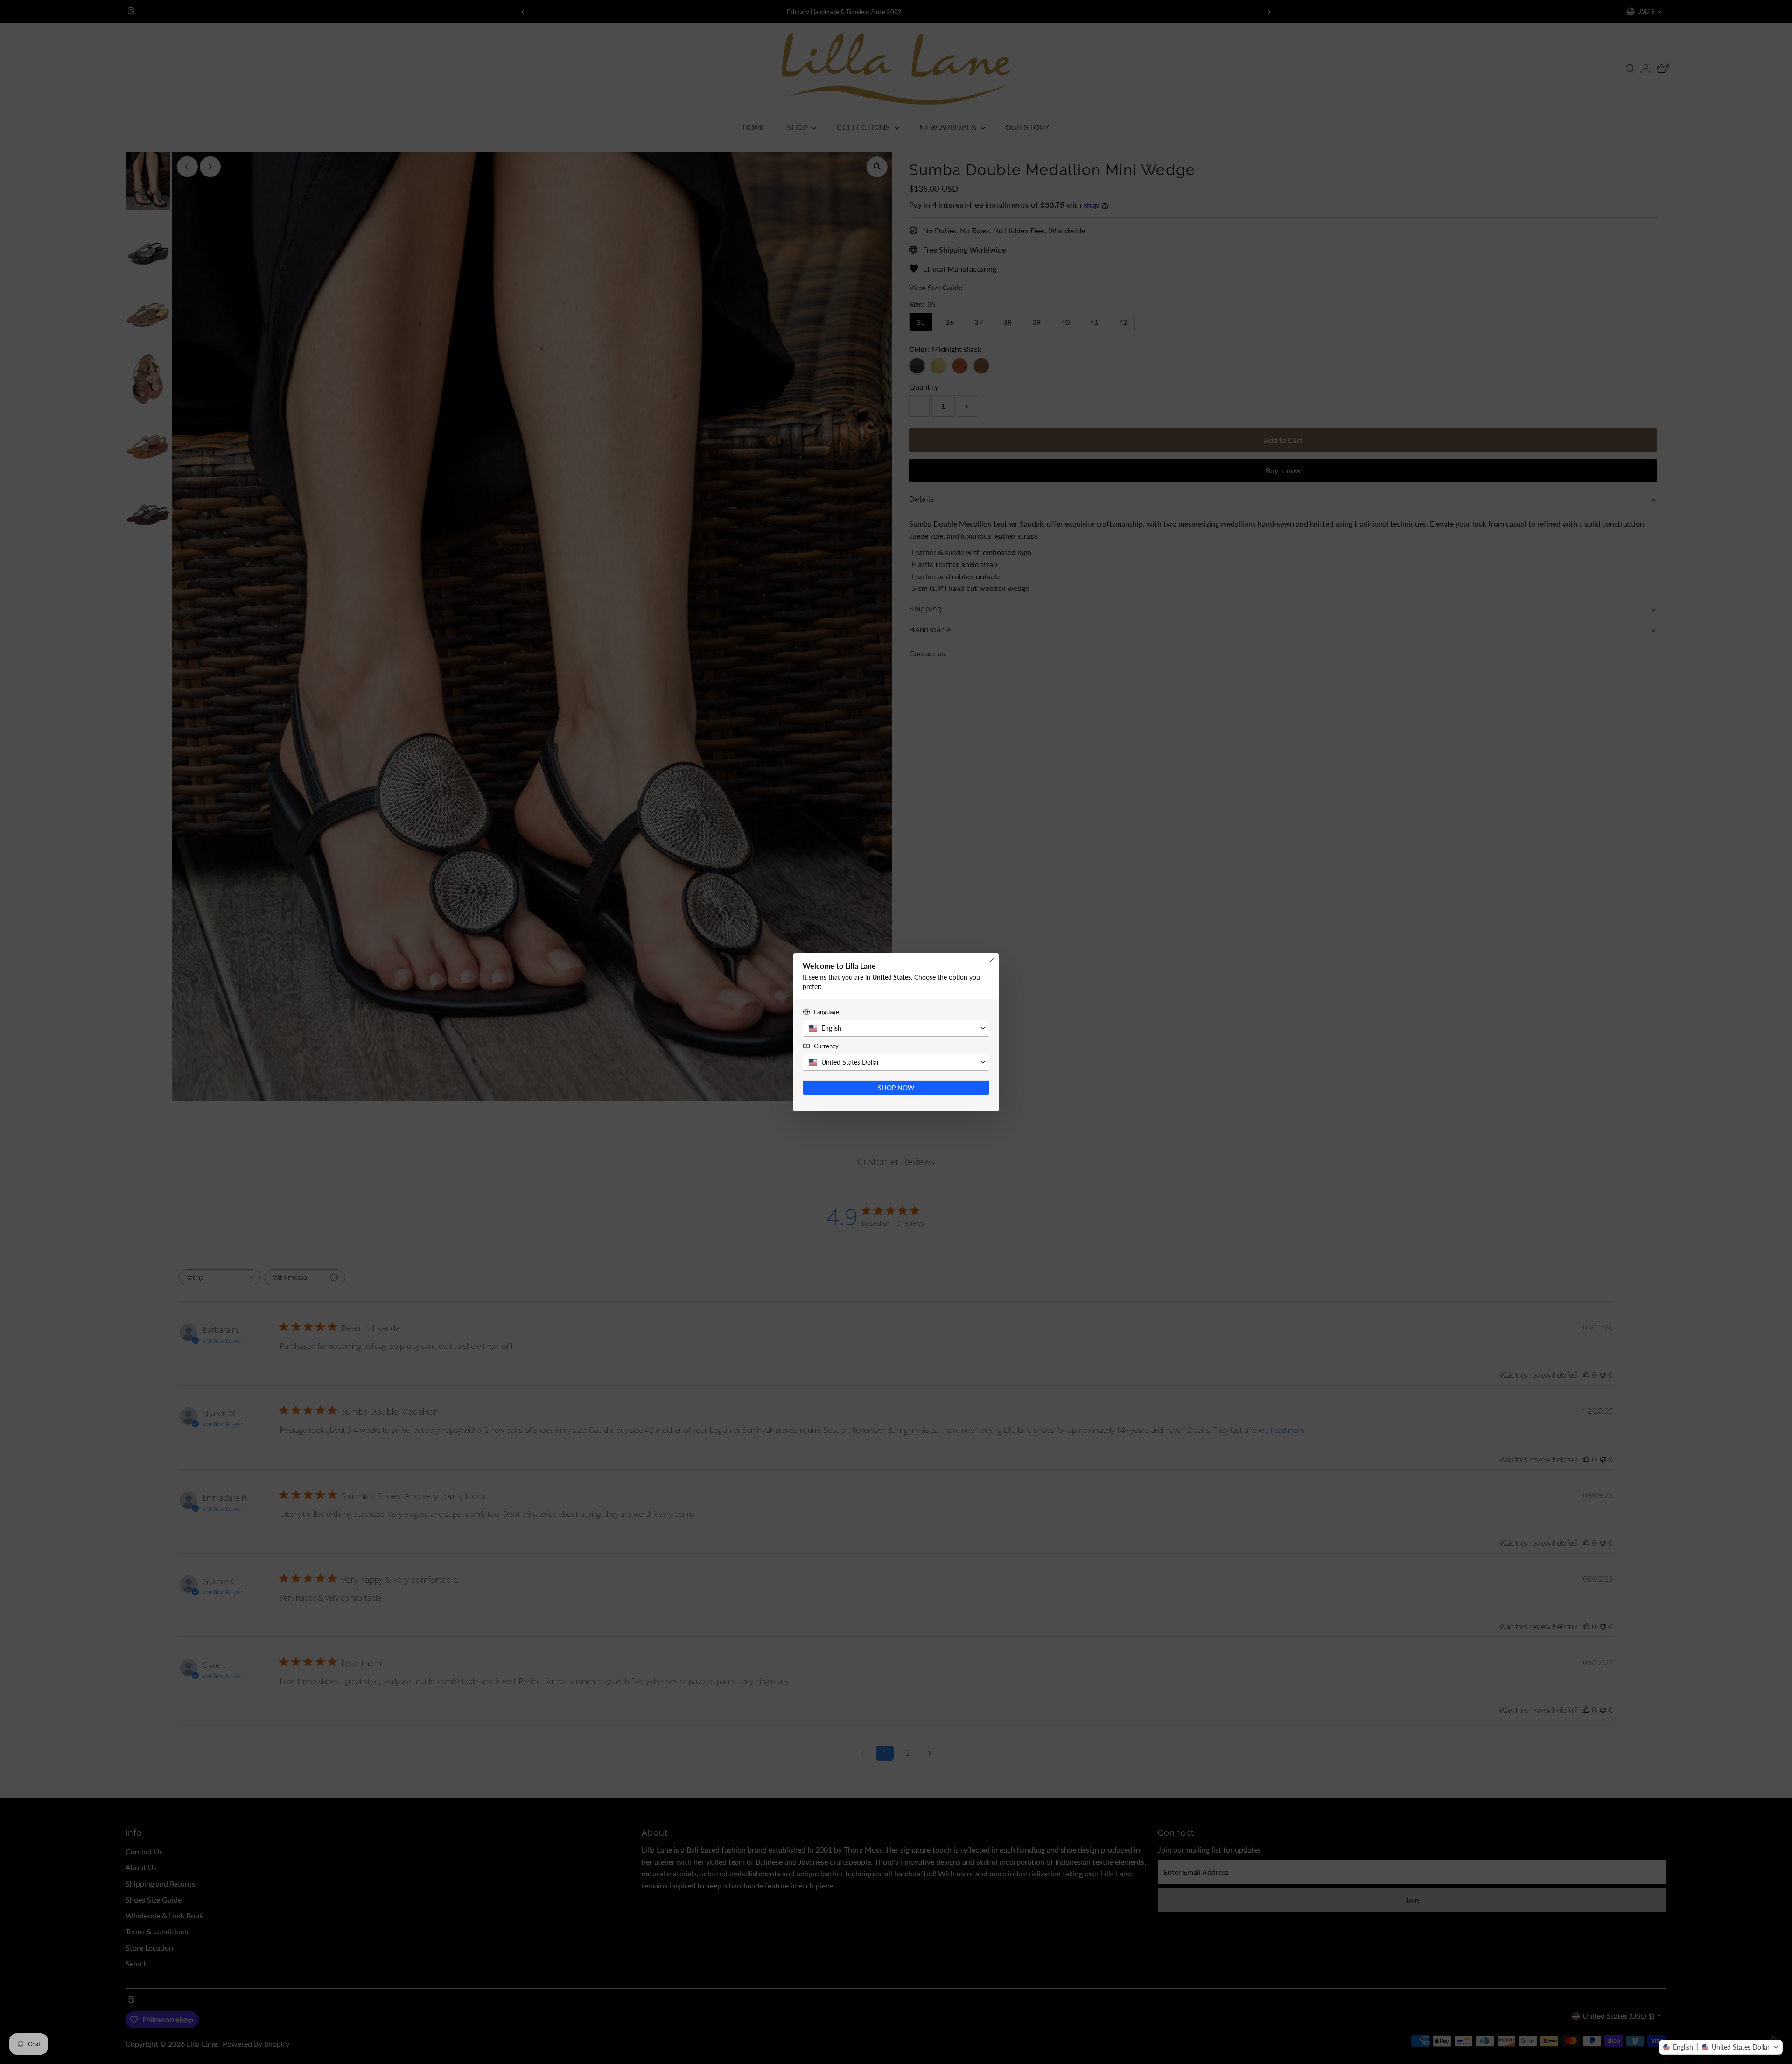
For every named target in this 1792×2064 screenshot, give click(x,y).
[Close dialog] (992, 960)
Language (826, 1012)
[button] (1721, 2047)
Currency (826, 1046)
